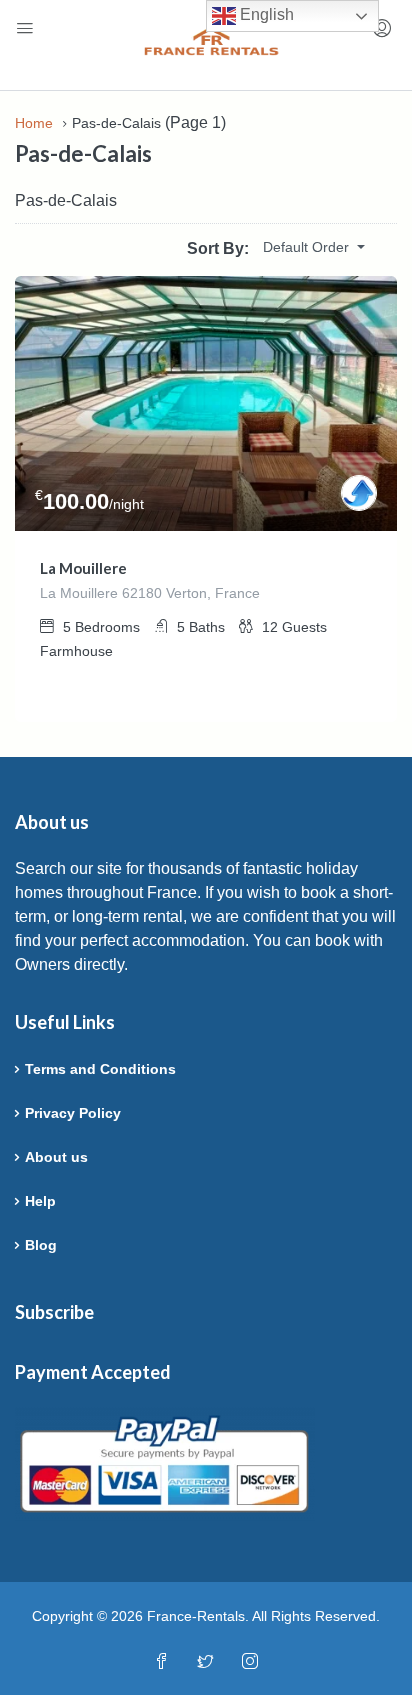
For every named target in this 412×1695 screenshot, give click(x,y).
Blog (41, 1245)
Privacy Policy (73, 1113)
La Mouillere (83, 568)
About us (56, 1157)
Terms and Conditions (100, 1069)
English (265, 14)
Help (40, 1201)
